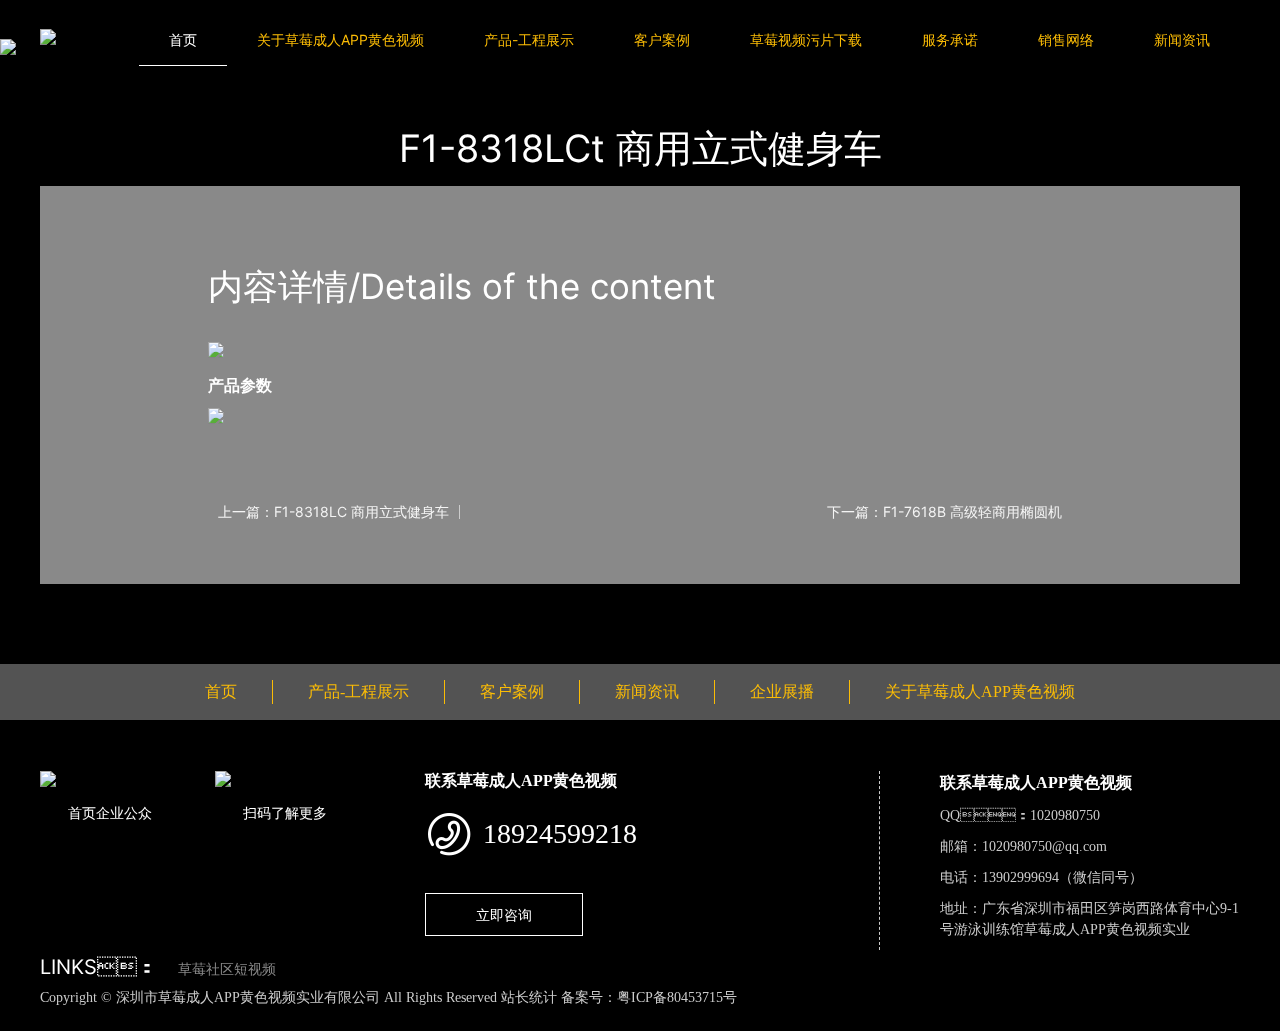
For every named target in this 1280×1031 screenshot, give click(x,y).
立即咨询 (504, 914)
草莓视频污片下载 (806, 39)
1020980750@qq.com (1044, 846)
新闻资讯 (1182, 39)
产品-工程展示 (529, 39)
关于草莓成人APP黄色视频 (340, 39)
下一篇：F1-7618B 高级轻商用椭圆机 (944, 512)
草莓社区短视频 (227, 969)
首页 (183, 39)
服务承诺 (950, 39)
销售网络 (1066, 39)
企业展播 (782, 691)
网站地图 (30, 1019)
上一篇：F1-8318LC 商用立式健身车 (333, 512)
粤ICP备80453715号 (677, 997)
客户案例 (662, 39)
